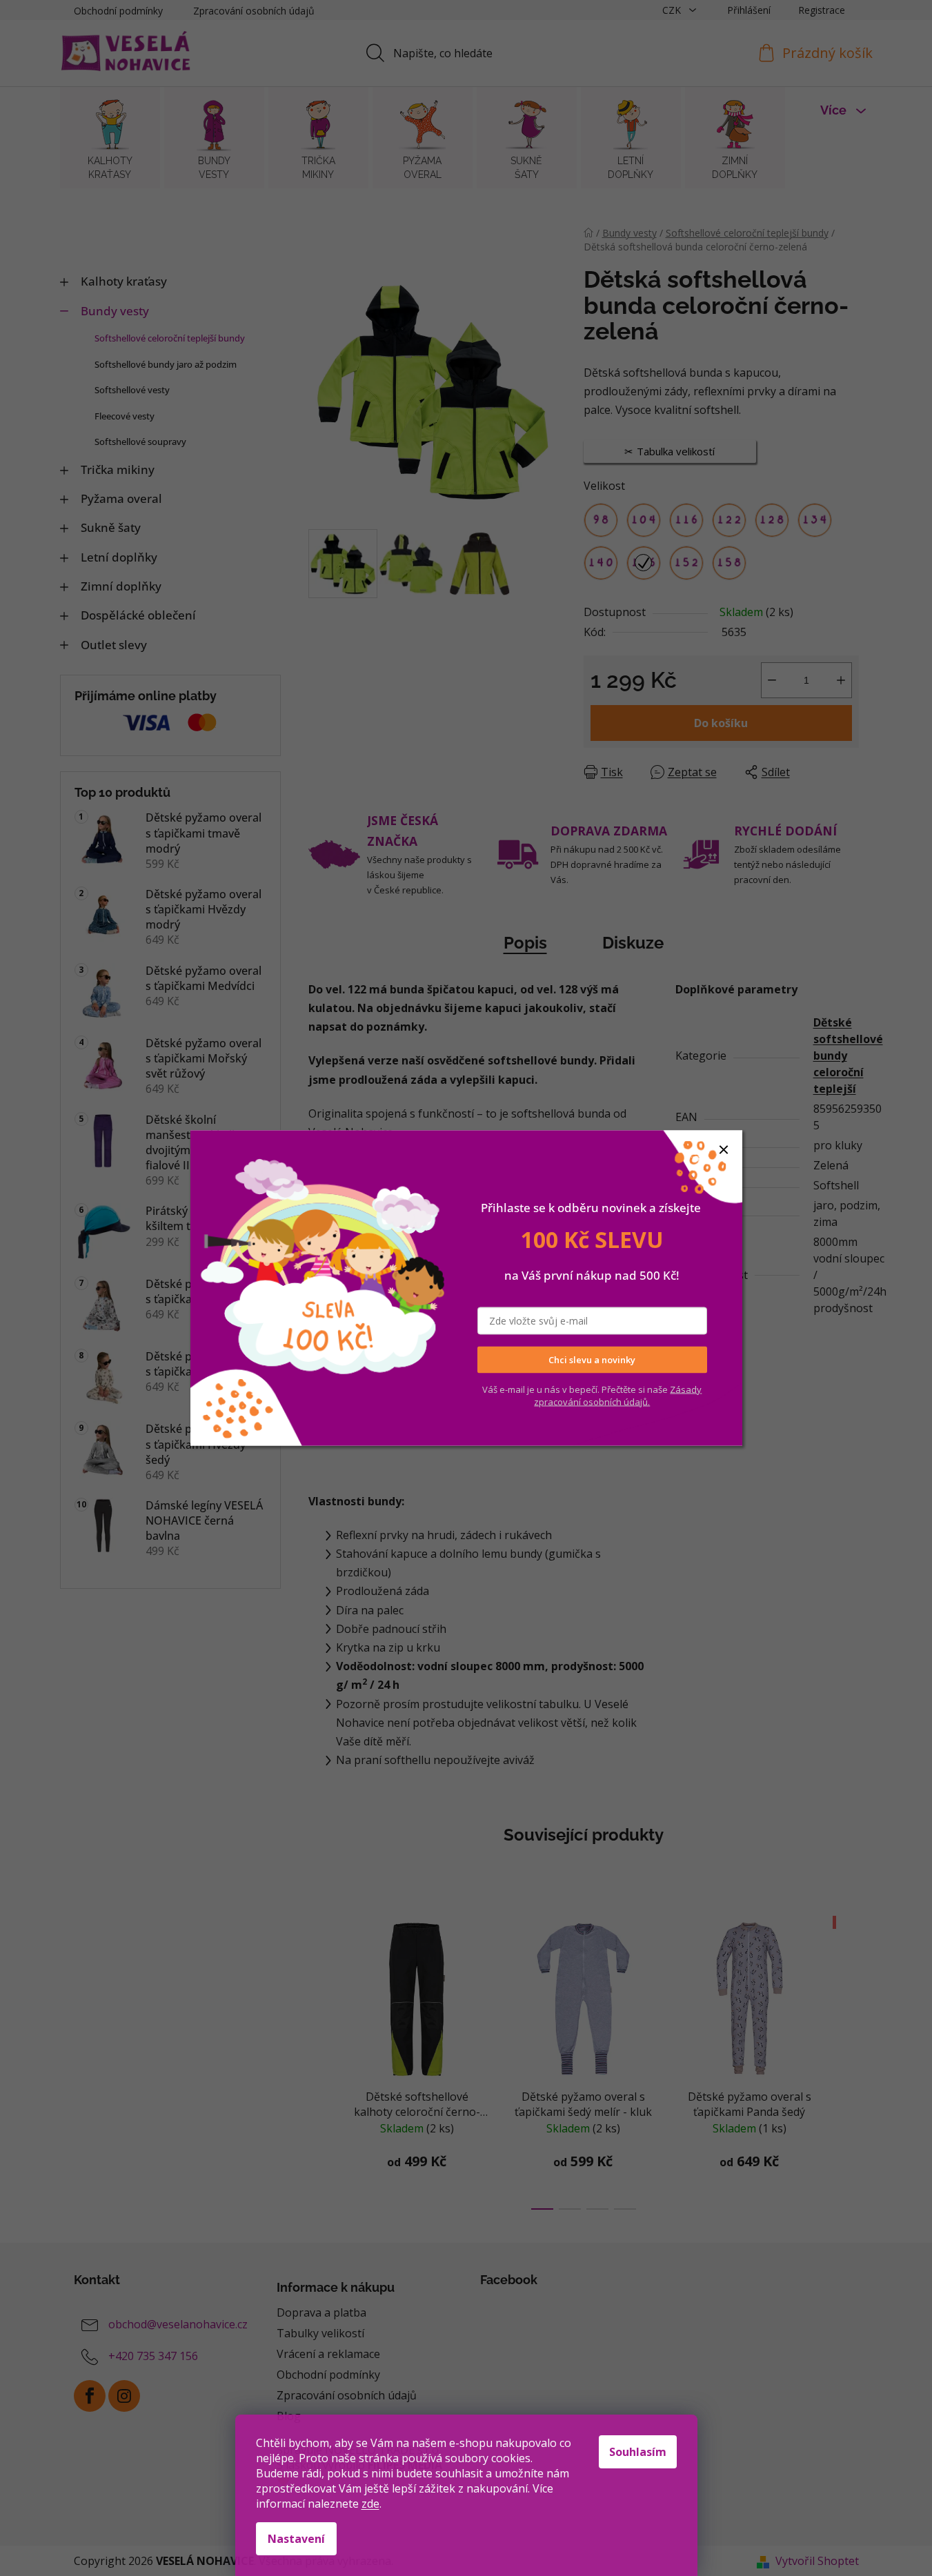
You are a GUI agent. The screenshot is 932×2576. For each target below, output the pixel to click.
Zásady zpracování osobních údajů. (618, 1395)
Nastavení (296, 2539)
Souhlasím (638, 2452)
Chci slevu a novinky (592, 1360)
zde (370, 2504)
